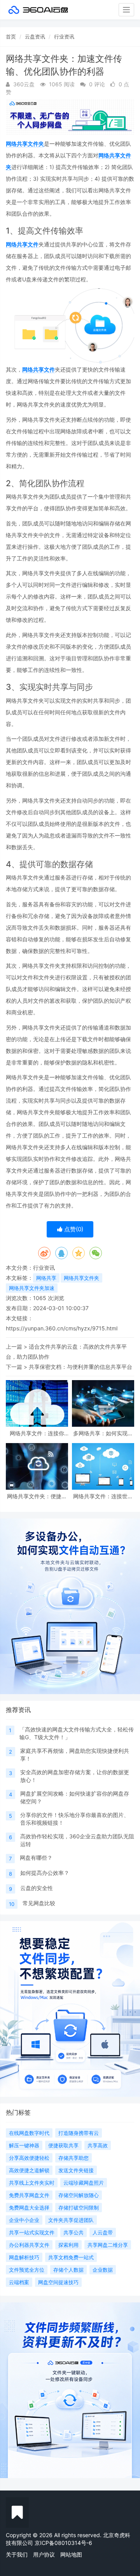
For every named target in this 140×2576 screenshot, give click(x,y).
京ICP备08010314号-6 (63, 2543)
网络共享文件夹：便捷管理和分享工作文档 (37, 1496)
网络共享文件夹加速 (32, 1288)
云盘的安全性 (37, 1888)
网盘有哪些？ (36, 1858)
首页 (11, 37)
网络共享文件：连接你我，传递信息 (37, 1433)
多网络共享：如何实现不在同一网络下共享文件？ (103, 1433)
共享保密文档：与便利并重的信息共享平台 (80, 1367)
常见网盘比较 (39, 1903)
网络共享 (46, 1278)
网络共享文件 (22, 244)
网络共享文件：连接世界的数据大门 (103, 1496)
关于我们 (17, 2554)
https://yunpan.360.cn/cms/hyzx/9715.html (62, 1328)
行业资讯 (64, 37)
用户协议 (44, 2554)
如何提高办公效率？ (45, 1873)
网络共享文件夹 (25, 144)
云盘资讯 (35, 37)
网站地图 (71, 2554)
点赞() (73, 1229)
